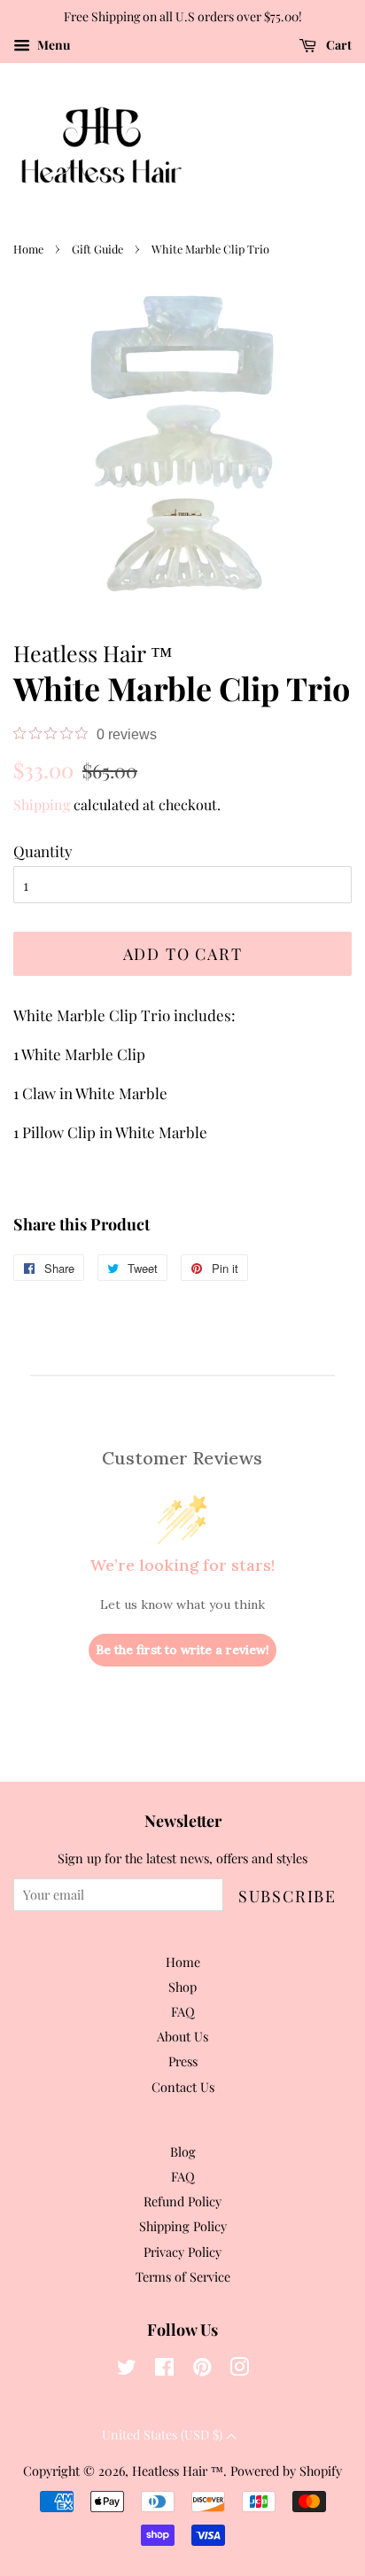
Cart (338, 45)
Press (183, 2061)
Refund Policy (182, 2201)
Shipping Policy (183, 2226)
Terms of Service (183, 2276)
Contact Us (183, 2087)
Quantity (43, 851)
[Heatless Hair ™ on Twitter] (127, 2369)
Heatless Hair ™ (178, 2471)
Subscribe (287, 1896)
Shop (182, 1987)
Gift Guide (97, 249)
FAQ (183, 2011)
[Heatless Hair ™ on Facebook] (164, 2369)
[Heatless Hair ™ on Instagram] (239, 2369)
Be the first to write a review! (182, 1650)
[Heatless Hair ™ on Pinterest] (202, 2369)
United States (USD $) (164, 2435)
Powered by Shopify (286, 2471)
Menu (52, 45)
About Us (182, 2036)
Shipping (42, 804)
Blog (183, 2151)
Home (28, 249)
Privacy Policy (182, 2252)
